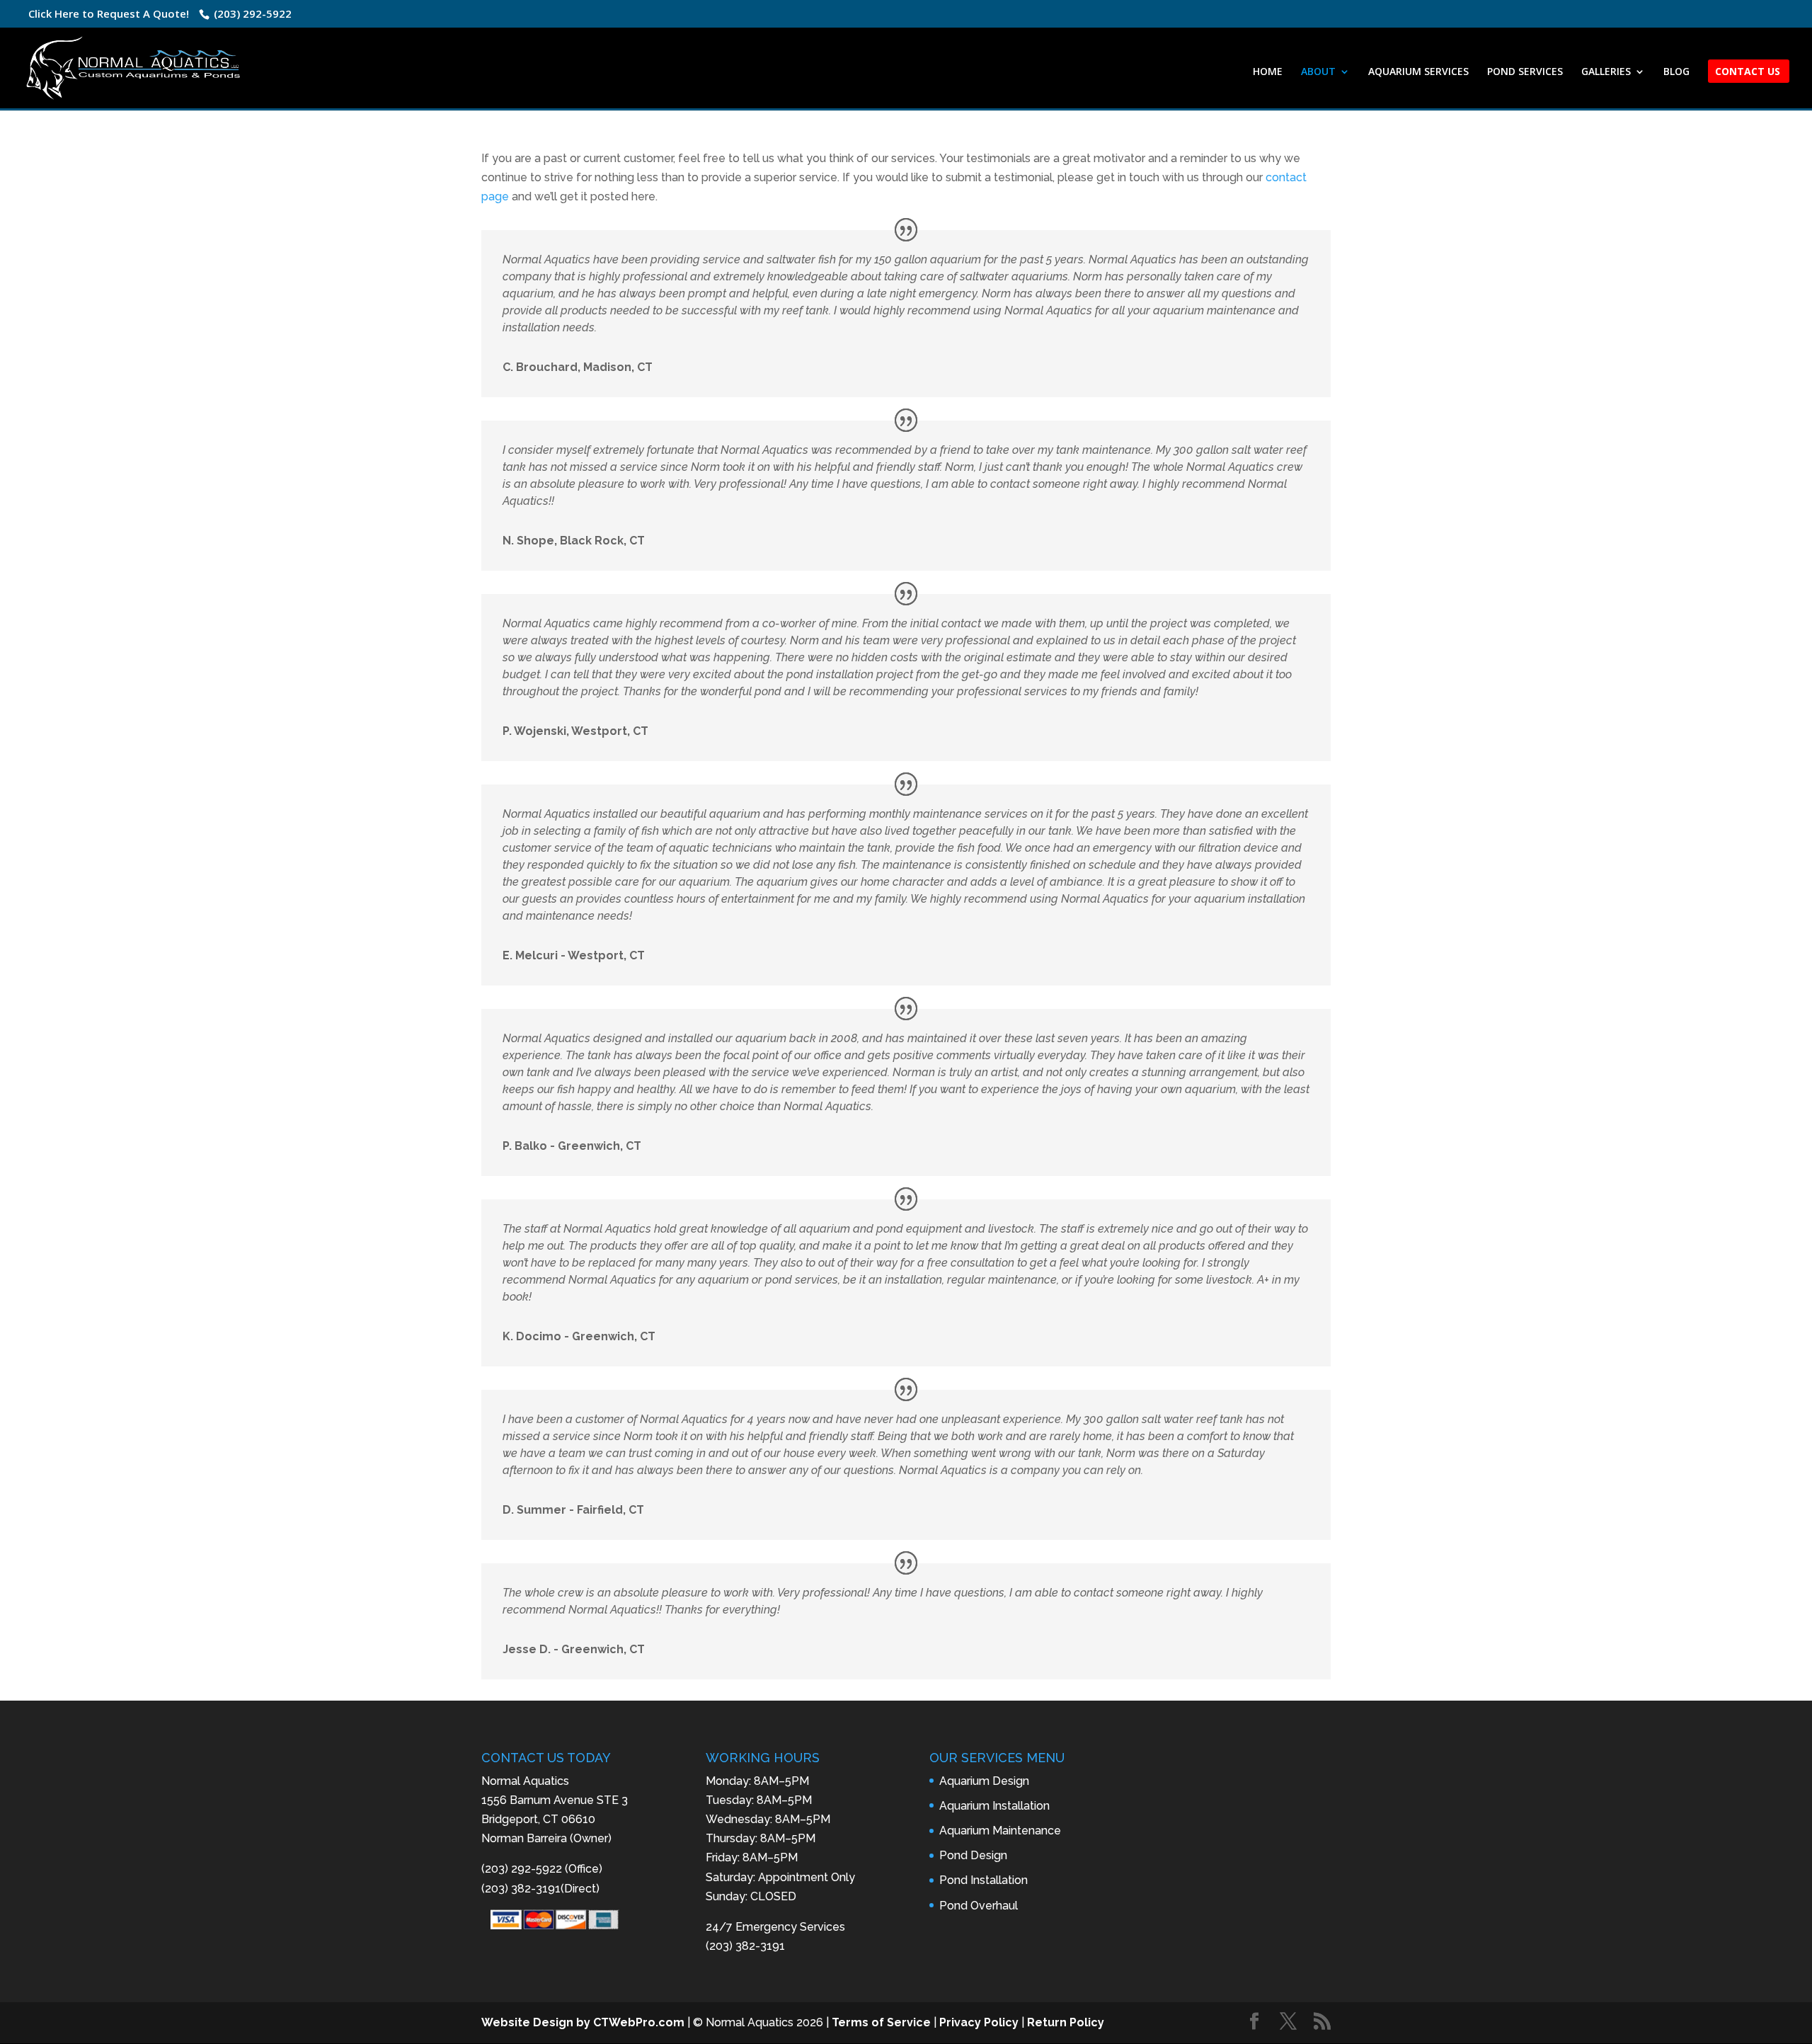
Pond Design (973, 1855)
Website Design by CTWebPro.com (583, 2022)
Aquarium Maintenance (1000, 1831)
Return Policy (1066, 2022)
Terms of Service (881, 2022)
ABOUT (1318, 72)
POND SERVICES (1525, 72)
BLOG (1676, 72)
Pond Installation (984, 1880)
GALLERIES (1606, 72)
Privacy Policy (979, 2022)
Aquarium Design (984, 1781)
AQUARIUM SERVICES (1418, 72)
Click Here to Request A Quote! (109, 13)
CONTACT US (1748, 72)
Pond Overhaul (979, 1906)
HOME (1268, 72)
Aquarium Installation (994, 1806)
